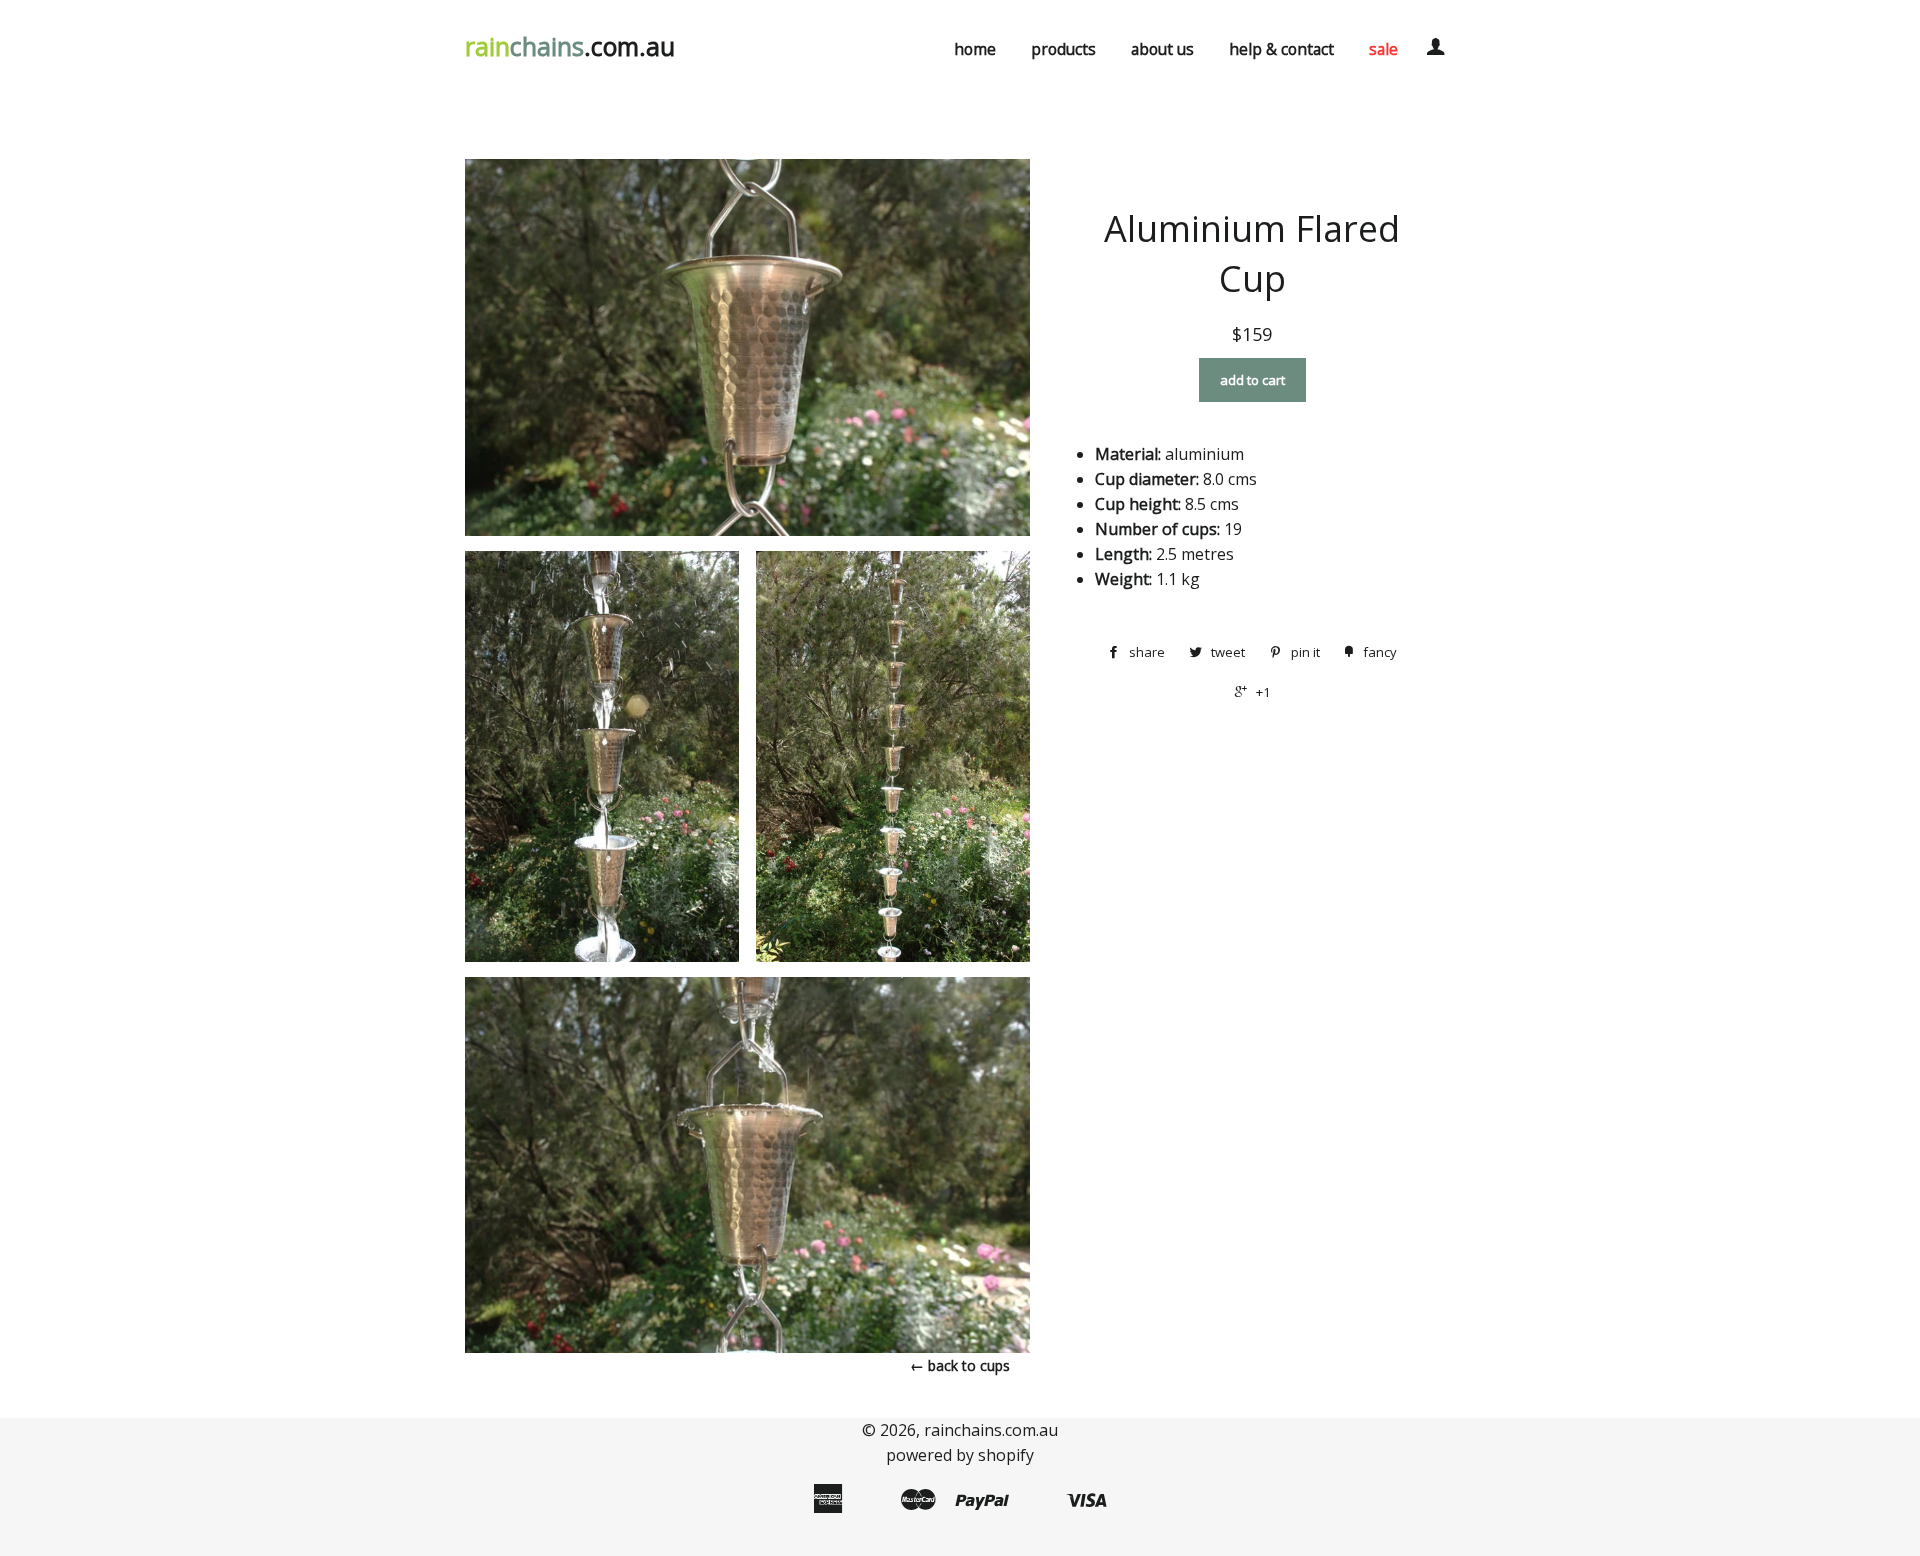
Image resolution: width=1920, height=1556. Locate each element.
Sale (1383, 49)
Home (975, 49)
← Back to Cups (960, 1365)
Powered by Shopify (960, 1455)
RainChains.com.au (991, 1430)
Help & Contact (1281, 49)
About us (1162, 49)
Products (1063, 49)
